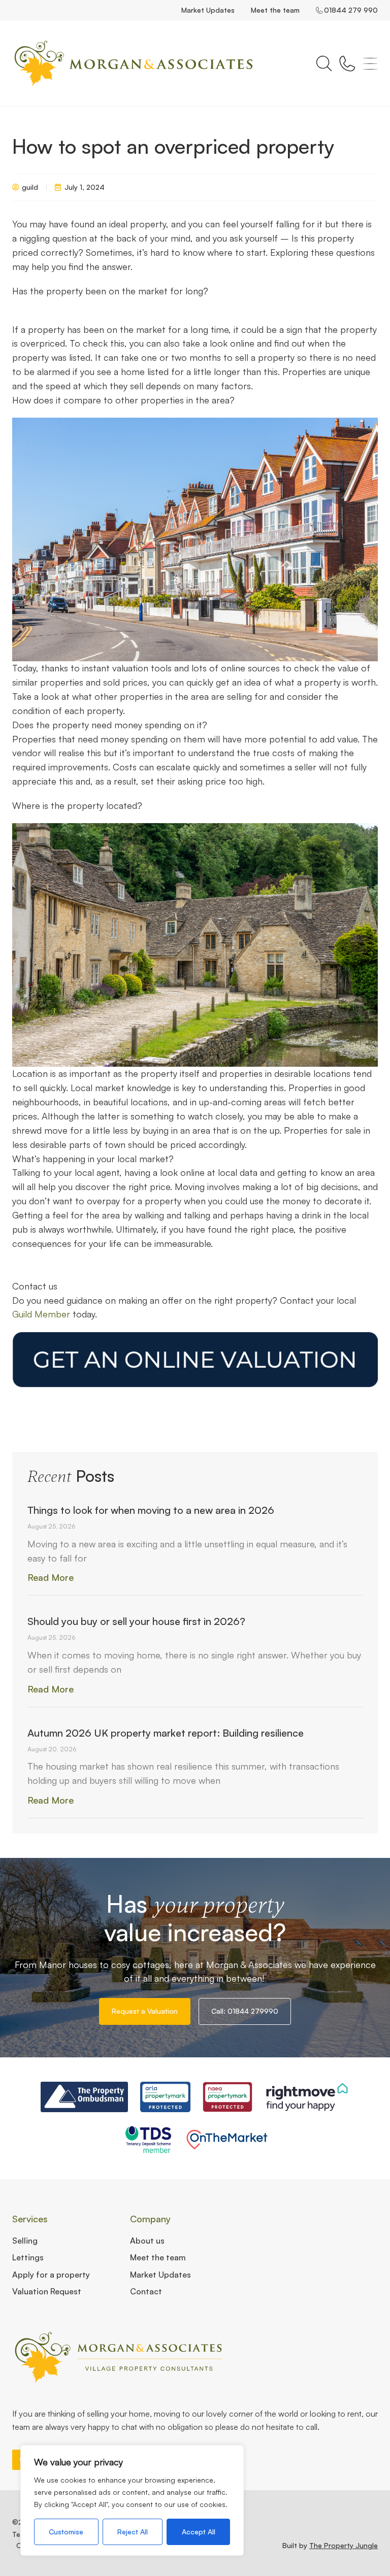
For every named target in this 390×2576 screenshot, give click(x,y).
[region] (132, 2500)
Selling (25, 2241)
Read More (51, 1577)
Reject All (133, 2532)
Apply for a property (51, 2275)
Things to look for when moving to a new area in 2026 (151, 1510)
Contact (146, 2291)
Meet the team (275, 10)
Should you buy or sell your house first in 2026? (136, 1621)
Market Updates (208, 10)
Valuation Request (47, 2291)
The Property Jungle (344, 2545)
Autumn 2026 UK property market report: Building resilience (166, 1733)
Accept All (199, 2532)
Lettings (28, 2257)
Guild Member (41, 1314)
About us (147, 2241)
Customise (66, 2532)
